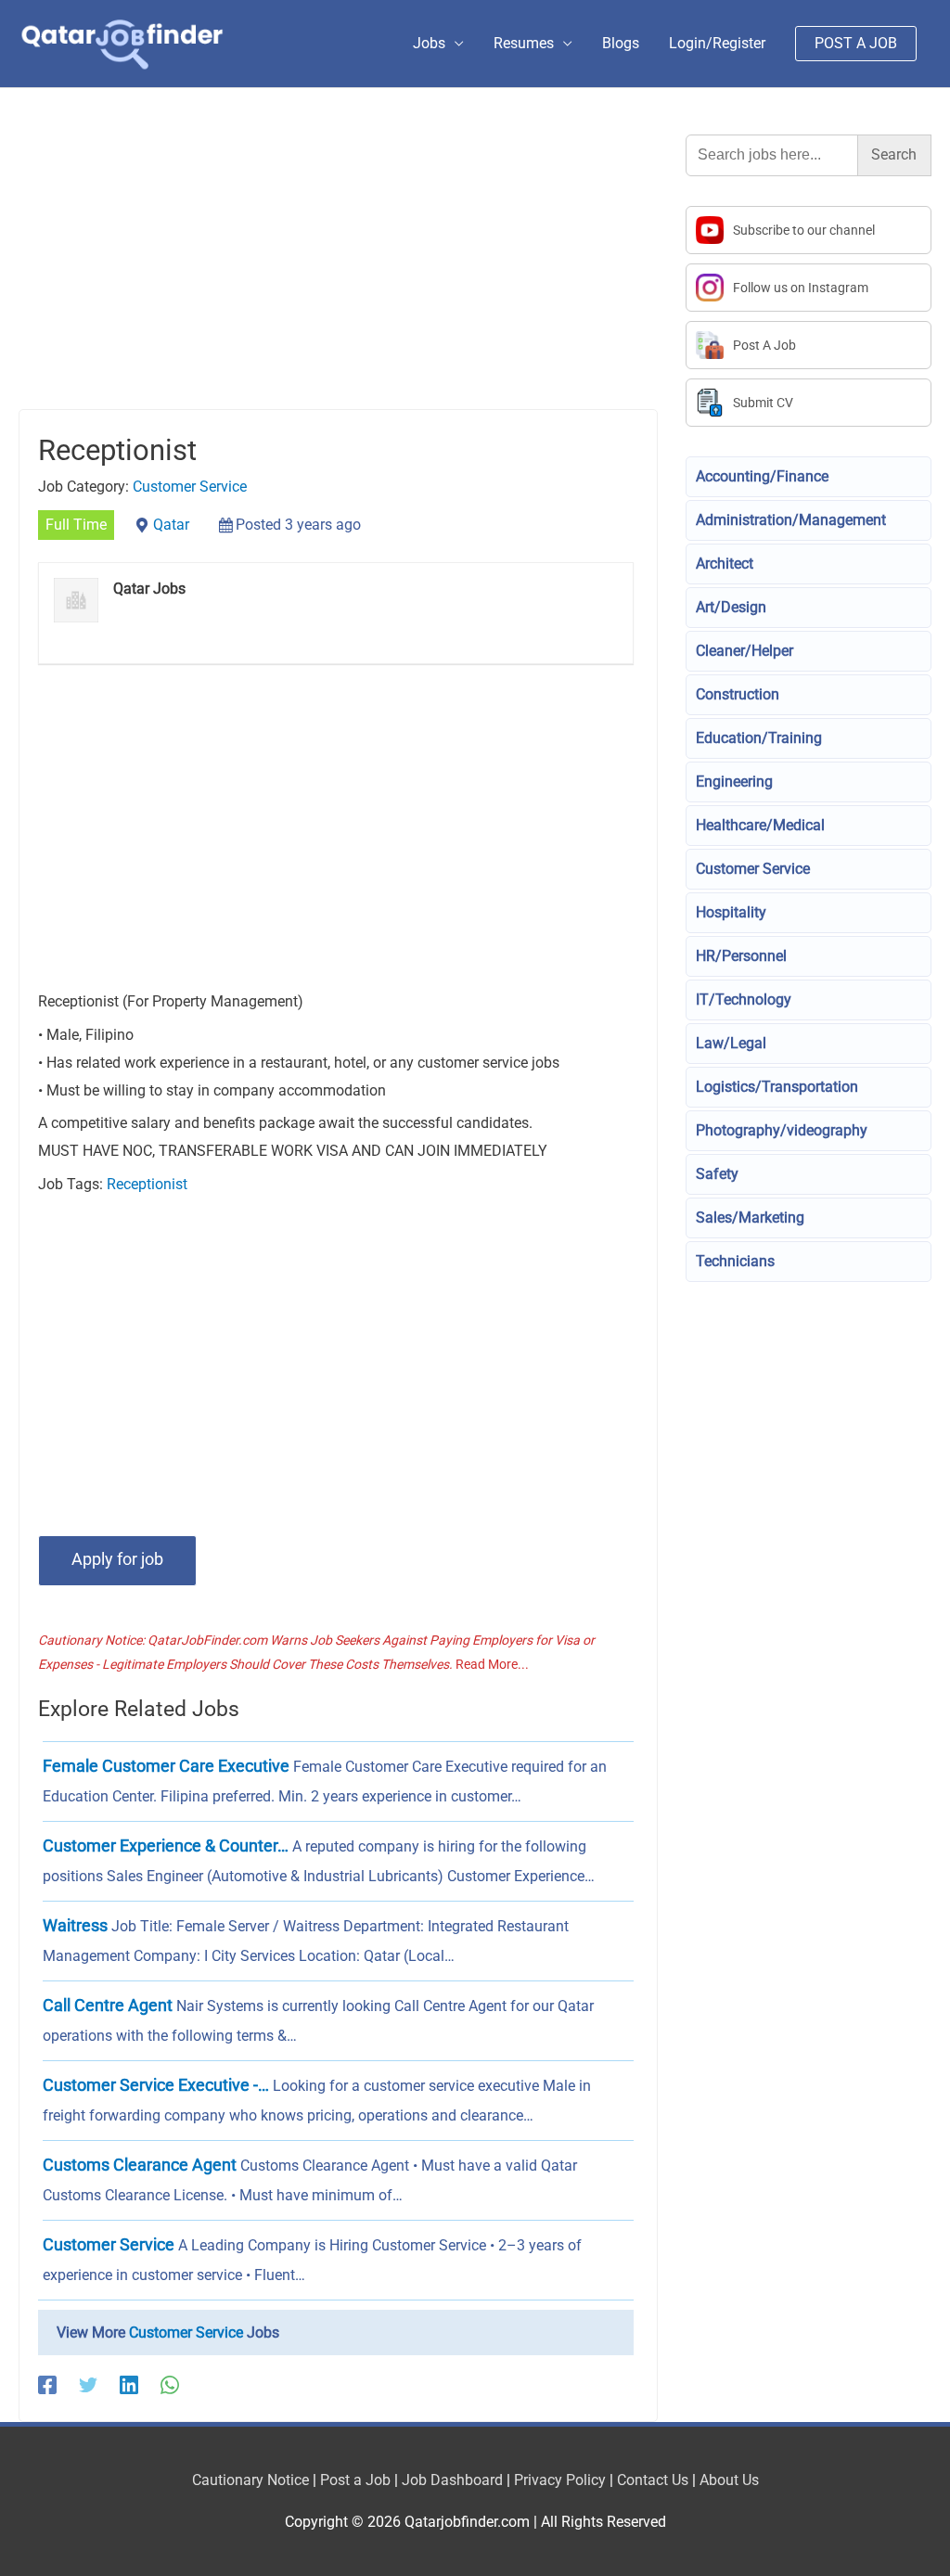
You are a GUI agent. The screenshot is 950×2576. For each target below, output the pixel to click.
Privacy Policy (560, 2480)
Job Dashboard (452, 2480)
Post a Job (355, 2480)
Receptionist (147, 1184)
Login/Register (717, 43)
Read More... (492, 1664)
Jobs (429, 43)
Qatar (171, 525)
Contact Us (653, 2480)
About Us (729, 2480)
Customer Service (190, 487)
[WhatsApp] (170, 2384)
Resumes (524, 43)
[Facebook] (47, 2384)
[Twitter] (88, 2384)
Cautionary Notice (250, 2480)
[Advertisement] (338, 272)
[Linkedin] (129, 2384)
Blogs (621, 43)
